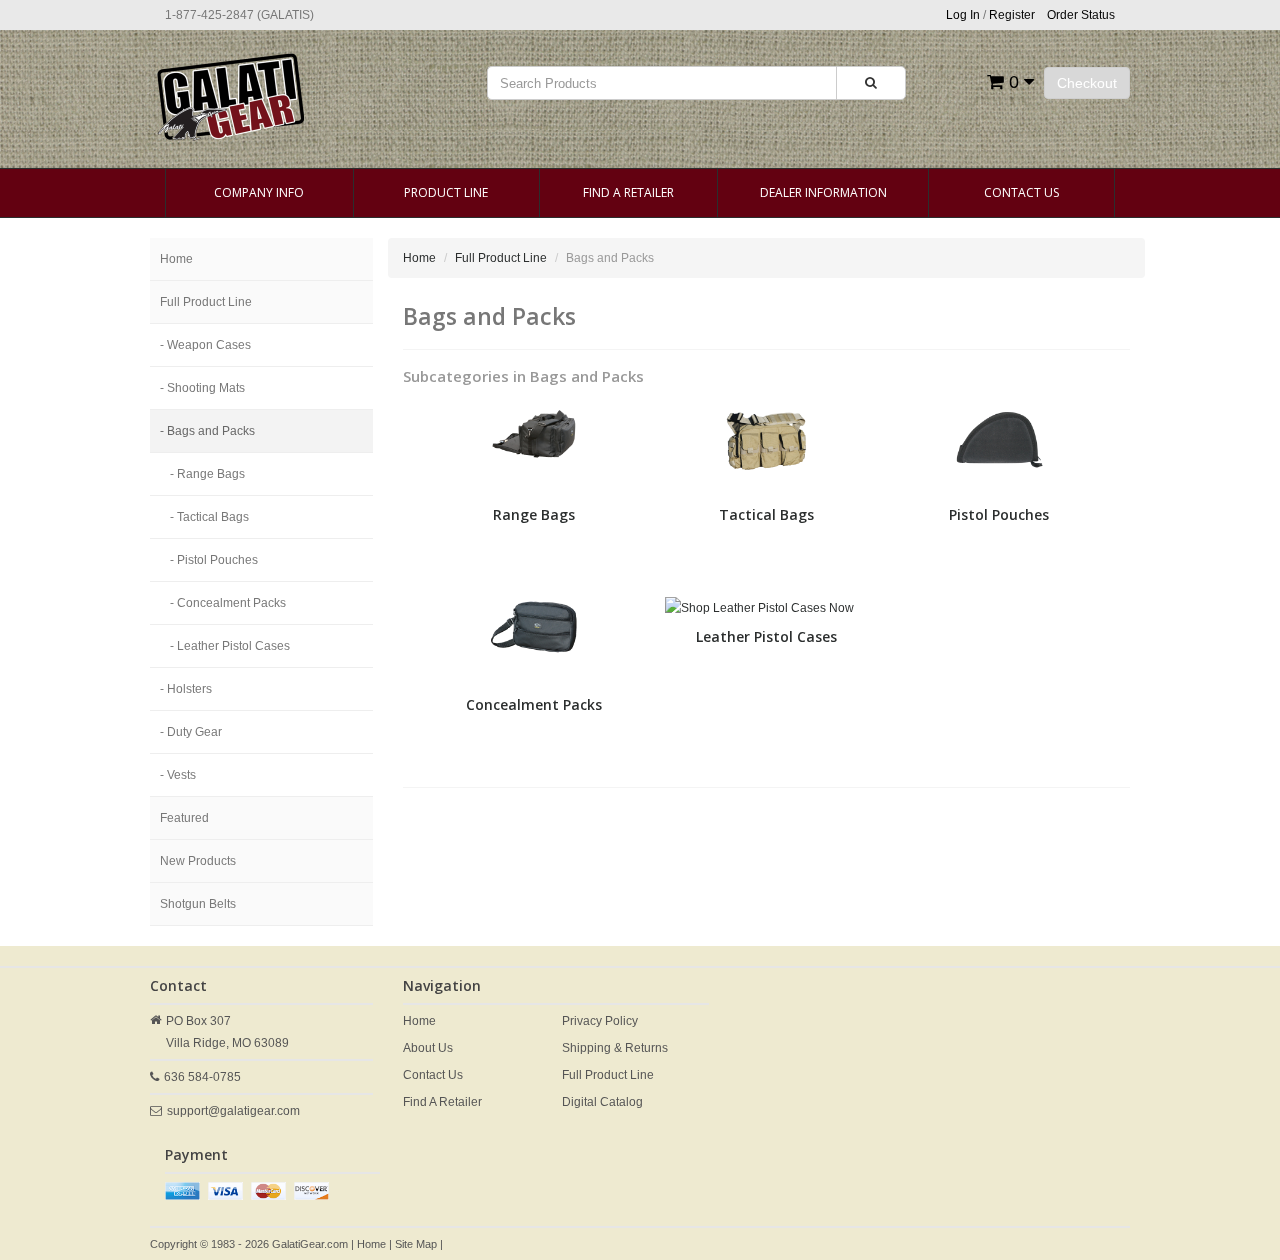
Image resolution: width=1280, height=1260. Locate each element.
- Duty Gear (191, 732)
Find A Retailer (628, 192)
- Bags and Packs (207, 431)
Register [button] (1012, 15)
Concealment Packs (534, 704)
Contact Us (1021, 192)
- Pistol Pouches (214, 560)
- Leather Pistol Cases (230, 646)
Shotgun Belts (198, 904)
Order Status (1081, 15)
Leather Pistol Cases (766, 636)
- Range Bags (207, 474)
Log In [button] (963, 15)
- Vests (178, 775)
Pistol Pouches (999, 514)
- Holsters (186, 689)
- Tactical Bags (209, 517)
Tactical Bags (766, 514)
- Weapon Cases (205, 345)
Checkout (1087, 83)
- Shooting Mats (202, 388)
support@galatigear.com (233, 1111)
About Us (428, 1048)
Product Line (446, 192)
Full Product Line (206, 302)
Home (176, 259)
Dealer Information (823, 192)
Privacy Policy (600, 1021)
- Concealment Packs (228, 603)
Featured (184, 818)
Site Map (416, 1244)
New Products (198, 861)
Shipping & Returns (615, 1048)
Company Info (259, 192)
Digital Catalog (602, 1102)
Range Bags (534, 514)
